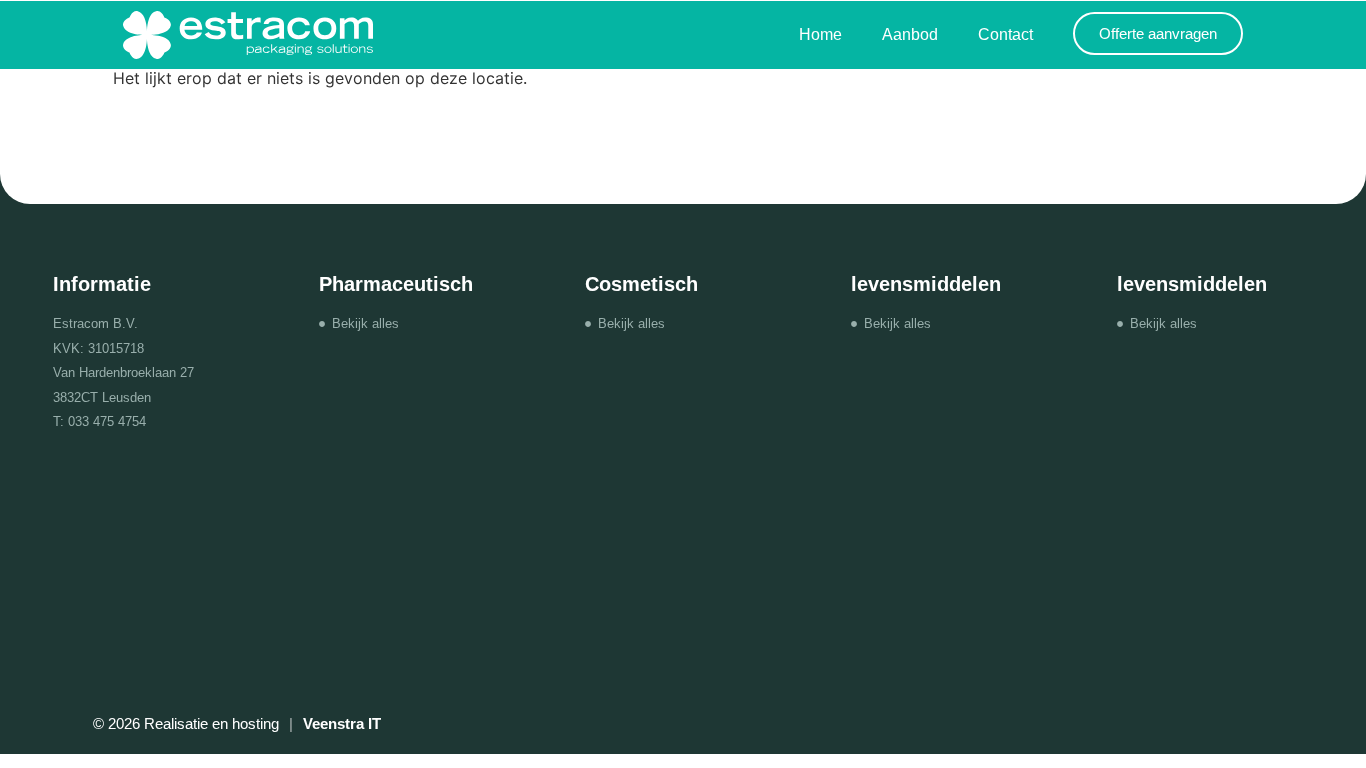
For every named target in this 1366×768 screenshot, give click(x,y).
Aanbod (910, 34)
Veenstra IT (342, 723)
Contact (1005, 34)
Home (820, 34)
